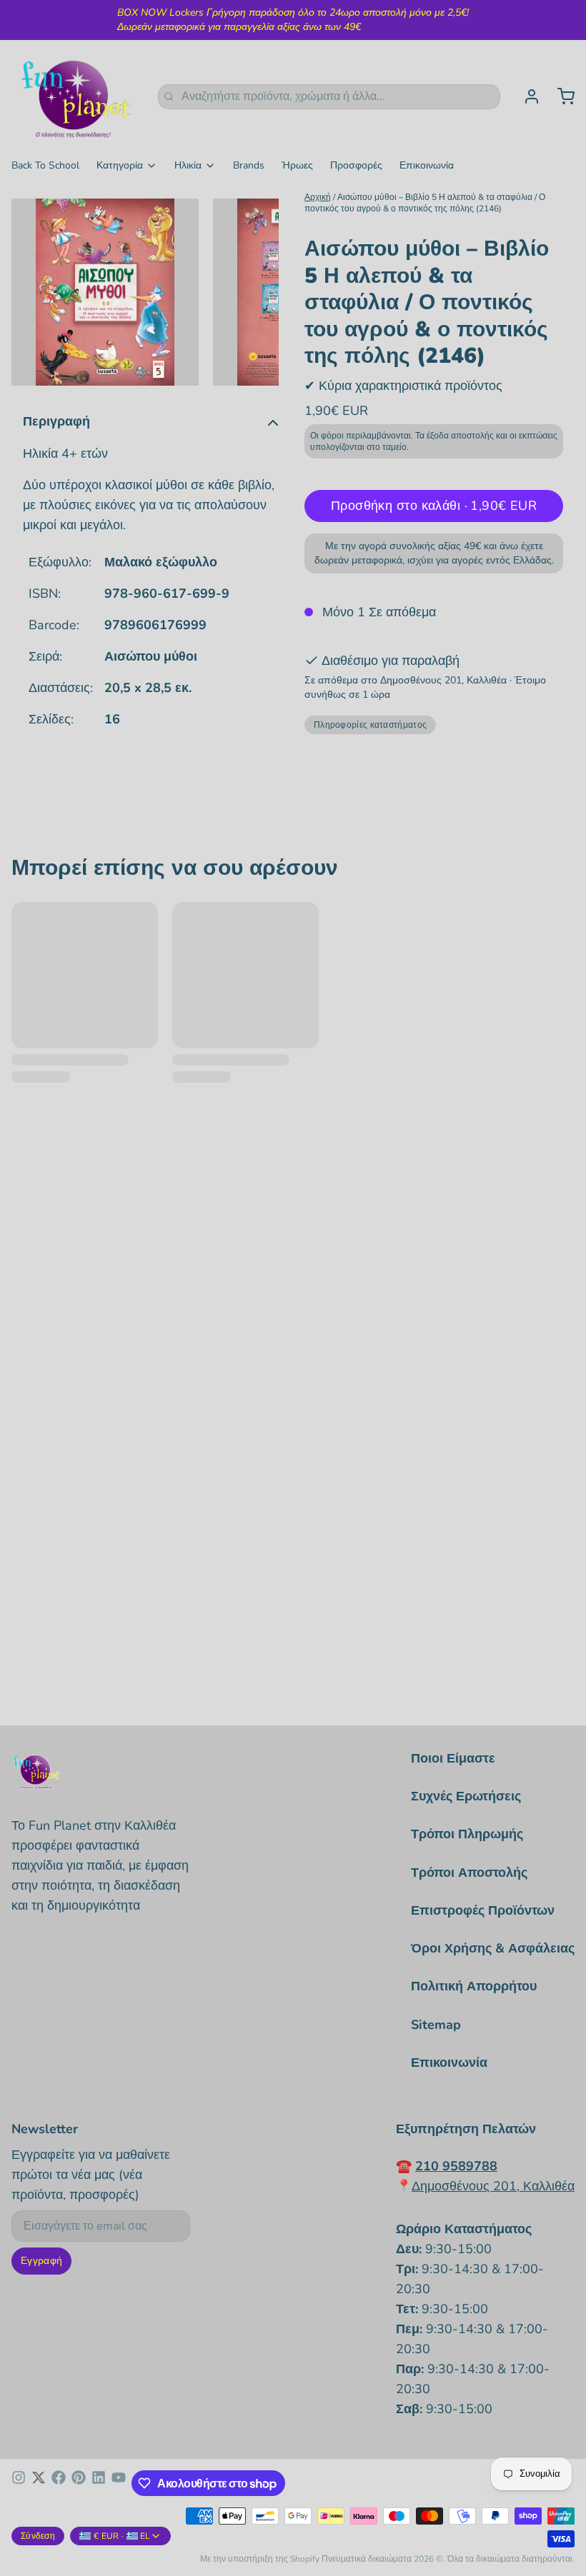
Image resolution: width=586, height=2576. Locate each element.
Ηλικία (188, 165)
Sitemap (436, 2025)
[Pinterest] (79, 2483)
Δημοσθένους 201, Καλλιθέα (493, 2186)
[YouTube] (119, 2483)
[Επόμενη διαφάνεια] (257, 292)
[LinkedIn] (99, 2483)
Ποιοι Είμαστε (453, 1758)
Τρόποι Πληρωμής (467, 1834)
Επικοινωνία (427, 165)
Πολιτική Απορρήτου (474, 1986)
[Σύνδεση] (526, 96)
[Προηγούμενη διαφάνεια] (34, 292)
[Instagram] (19, 2483)
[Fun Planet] (76, 96)
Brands (249, 165)
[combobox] (329, 97)
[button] (434, 506)
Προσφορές (356, 165)
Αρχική (318, 197)
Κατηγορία (120, 165)
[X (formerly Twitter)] (39, 2483)
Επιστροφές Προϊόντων (483, 1910)
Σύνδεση (38, 2536)
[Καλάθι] (560, 96)
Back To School (45, 165)
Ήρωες (297, 165)
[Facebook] (59, 2483)
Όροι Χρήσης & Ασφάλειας (493, 1948)
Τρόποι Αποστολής (469, 1873)
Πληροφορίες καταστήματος (370, 725)
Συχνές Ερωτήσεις (466, 1796)
